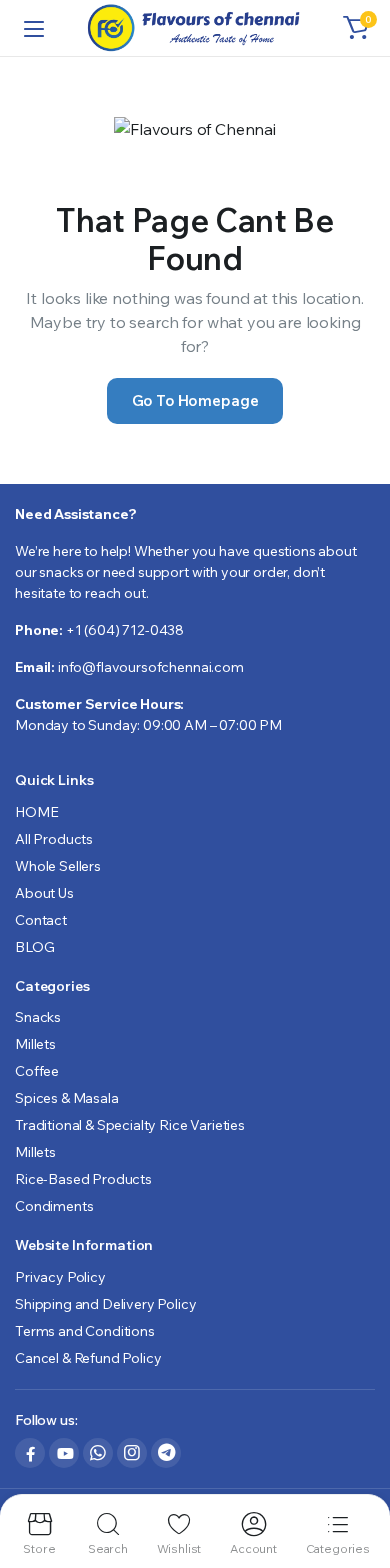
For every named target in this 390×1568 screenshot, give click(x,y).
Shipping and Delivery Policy (106, 1304)
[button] (356, 28)
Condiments (54, 1206)
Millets (35, 1044)
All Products (54, 839)
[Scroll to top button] (358, 1478)
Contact (41, 920)
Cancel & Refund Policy (88, 1358)
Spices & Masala (67, 1098)
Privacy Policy (60, 1277)
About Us (44, 893)
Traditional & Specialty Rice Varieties (130, 1125)
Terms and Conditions (85, 1331)
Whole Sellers (58, 866)
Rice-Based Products (83, 1179)
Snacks (38, 1017)
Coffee (37, 1071)
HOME (36, 812)
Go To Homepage (195, 400)
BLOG (34, 947)
